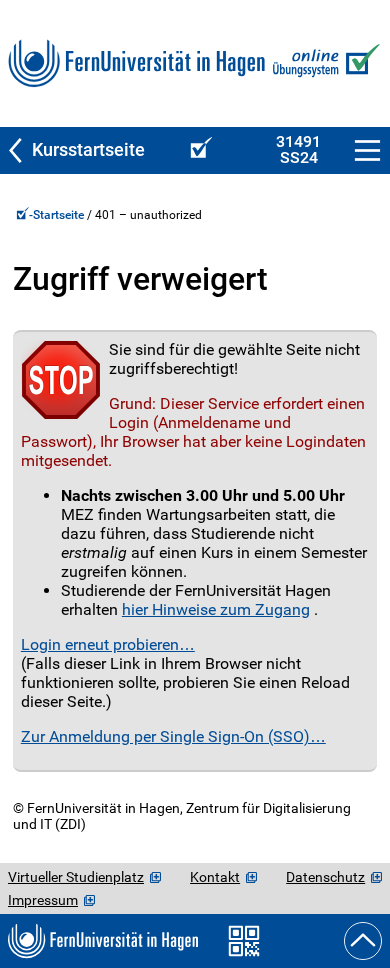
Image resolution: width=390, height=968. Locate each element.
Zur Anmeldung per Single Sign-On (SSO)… (173, 736)
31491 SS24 (298, 149)
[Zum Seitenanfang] (363, 941)
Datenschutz (325, 877)
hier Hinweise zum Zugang (216, 609)
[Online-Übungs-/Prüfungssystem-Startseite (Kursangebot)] (198, 150)
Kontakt (215, 877)
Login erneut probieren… (108, 644)
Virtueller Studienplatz (76, 877)
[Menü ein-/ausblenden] (367, 150)
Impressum (43, 900)
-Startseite (58, 215)
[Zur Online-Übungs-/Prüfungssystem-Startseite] (323, 63)
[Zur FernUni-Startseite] (136, 63)
